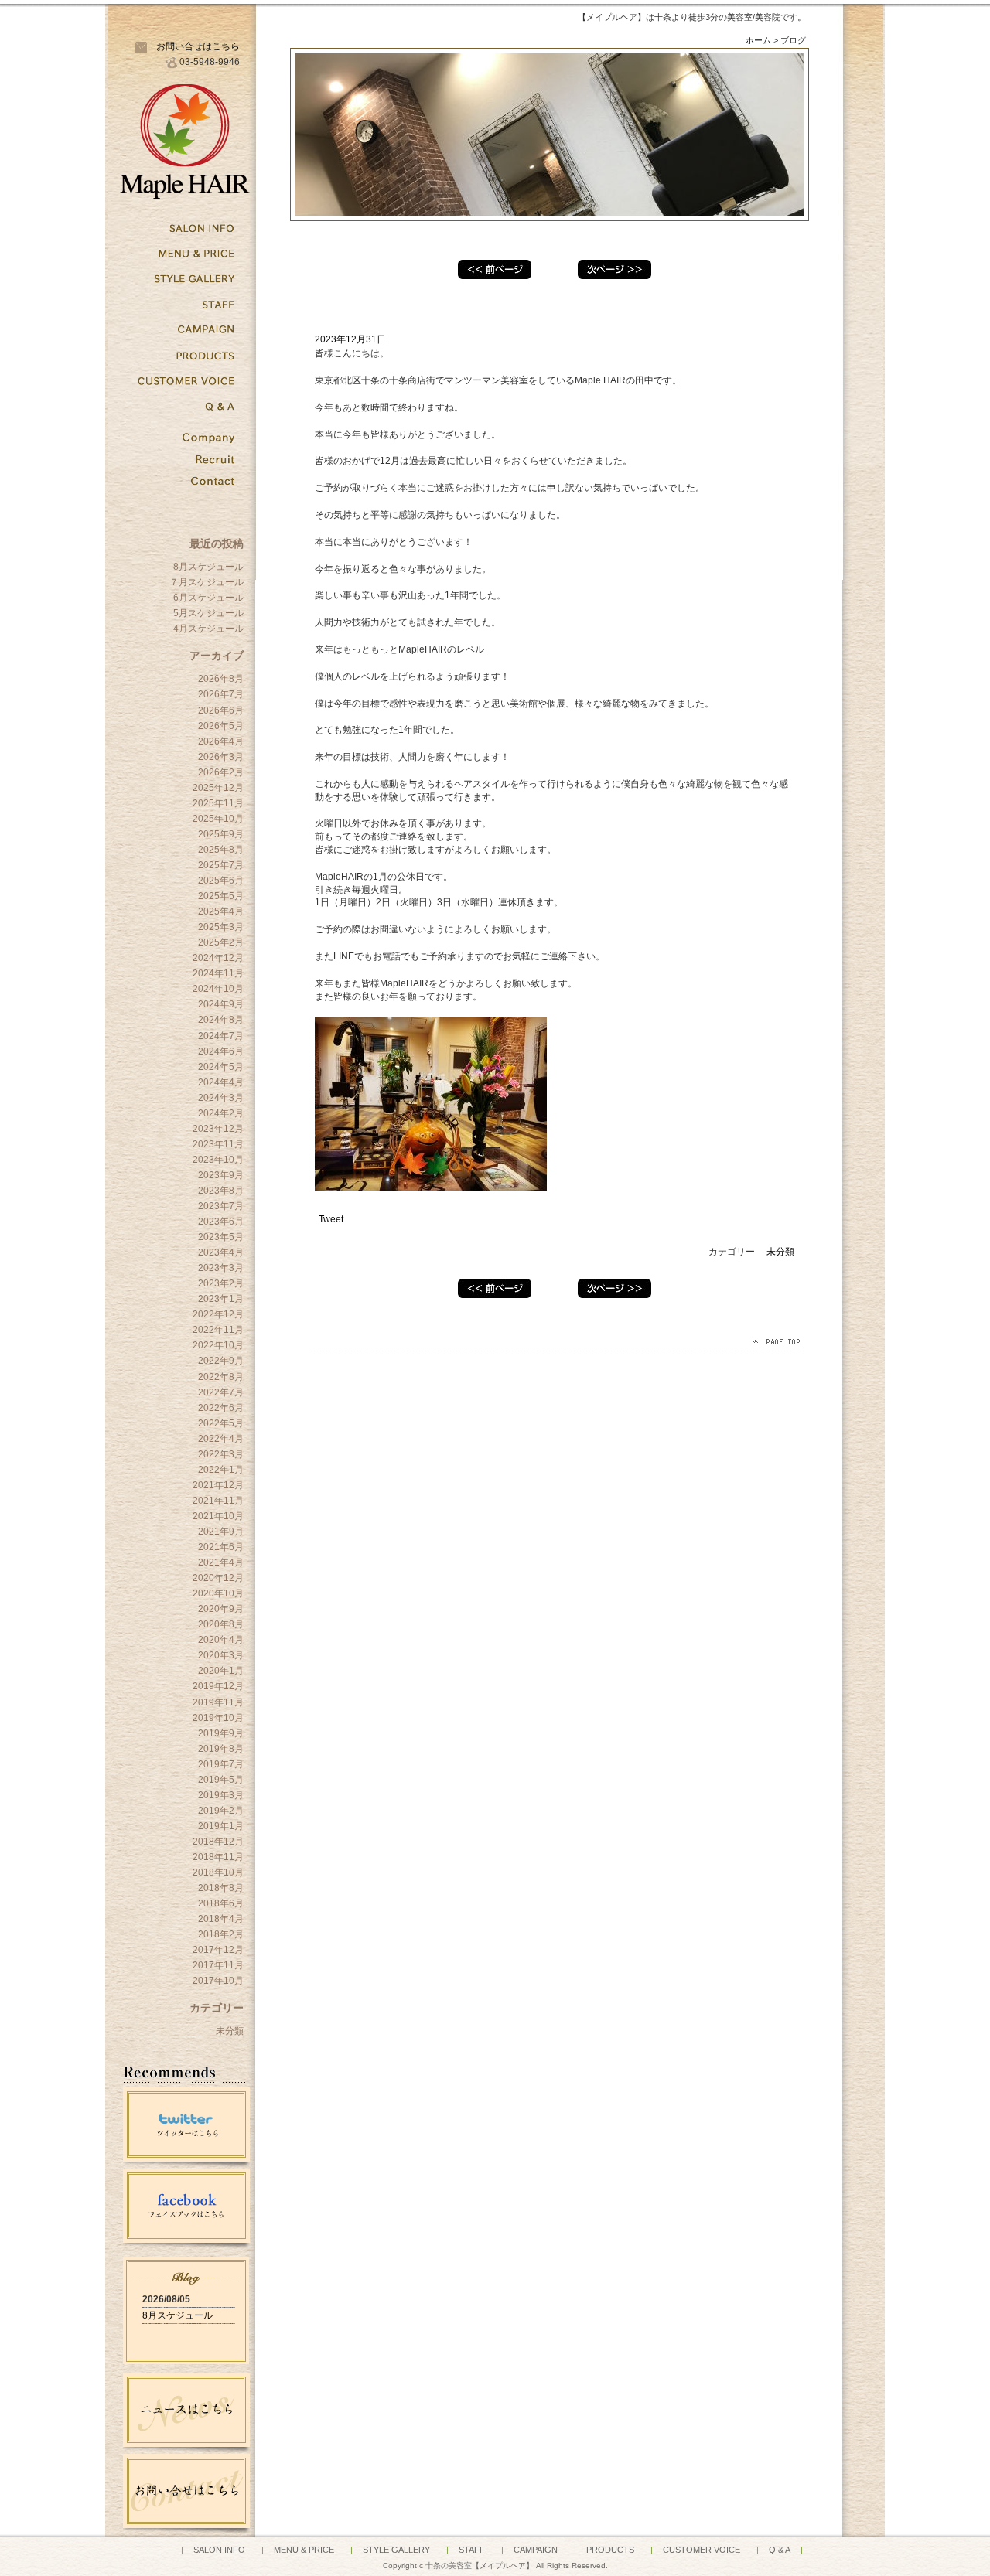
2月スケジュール (614, 269)
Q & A (780, 2550)
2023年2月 (221, 1283)
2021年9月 (221, 1532)
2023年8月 (221, 1191)
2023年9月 (221, 1175)
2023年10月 (218, 1160)
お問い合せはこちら (198, 46)
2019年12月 (218, 1686)
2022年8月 (221, 1377)
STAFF (472, 2550)
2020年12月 (218, 1578)
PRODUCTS (610, 2550)
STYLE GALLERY (396, 2550)
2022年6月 (221, 1408)
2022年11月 (218, 1330)
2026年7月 (221, 694)
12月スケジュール (495, 269)
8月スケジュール (208, 567)
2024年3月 (221, 1098)
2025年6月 (221, 881)
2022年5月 (221, 1423)
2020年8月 (221, 1624)
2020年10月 (218, 1593)
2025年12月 (218, 788)
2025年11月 (218, 803)
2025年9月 (221, 834)
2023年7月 (221, 1206)
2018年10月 (218, 1872)
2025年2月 (221, 942)
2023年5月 (221, 1237)
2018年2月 (221, 1934)
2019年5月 (221, 1780)
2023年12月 (218, 1129)
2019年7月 (221, 1764)
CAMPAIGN (536, 2550)
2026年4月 (221, 741)
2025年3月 (221, 927)
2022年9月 (221, 1361)
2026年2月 (221, 772)
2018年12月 (218, 1842)
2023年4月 (221, 1252)
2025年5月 (221, 896)
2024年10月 (218, 989)
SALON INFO (219, 2550)
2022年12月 (218, 1314)
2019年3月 (221, 1795)
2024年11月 (218, 973)
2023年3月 (221, 1268)
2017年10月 (218, 1981)
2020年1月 (221, 1671)
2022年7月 (221, 1392)
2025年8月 (221, 850)
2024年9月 (221, 1004)
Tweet (331, 1219)
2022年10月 (218, 1345)
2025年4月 (221, 911)
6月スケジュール (208, 598)
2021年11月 (218, 1501)
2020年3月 (221, 1655)
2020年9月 (221, 1609)
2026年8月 (221, 679)
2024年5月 (221, 1067)
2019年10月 (218, 1718)
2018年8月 (221, 1888)
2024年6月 (221, 1051)
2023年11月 (218, 1144)
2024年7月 (221, 1036)
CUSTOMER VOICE (702, 2550)
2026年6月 (221, 710)
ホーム (758, 40)
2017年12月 (218, 1950)
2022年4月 (221, 1439)
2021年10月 (218, 1516)
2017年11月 (218, 1965)
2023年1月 (221, 1299)
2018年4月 (221, 1919)
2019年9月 (221, 1733)
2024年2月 (221, 1113)
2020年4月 (221, 1640)
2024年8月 (221, 1020)
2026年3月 (221, 757)
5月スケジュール (208, 613)
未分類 (230, 2031)
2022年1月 (221, 1470)
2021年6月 (221, 1547)
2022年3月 (221, 1454)
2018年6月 (221, 1903)
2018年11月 (218, 1857)
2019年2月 (221, 1811)
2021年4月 (221, 1562)
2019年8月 (221, 1749)
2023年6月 (221, 1222)
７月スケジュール (207, 582)
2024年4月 (221, 1082)
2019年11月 (218, 1702)
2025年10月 (218, 819)
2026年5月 (221, 726)
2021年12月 (218, 1485)
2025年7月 (221, 865)
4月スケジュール (208, 629)
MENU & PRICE (304, 2550)
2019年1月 (221, 1826)
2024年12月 (218, 958)
